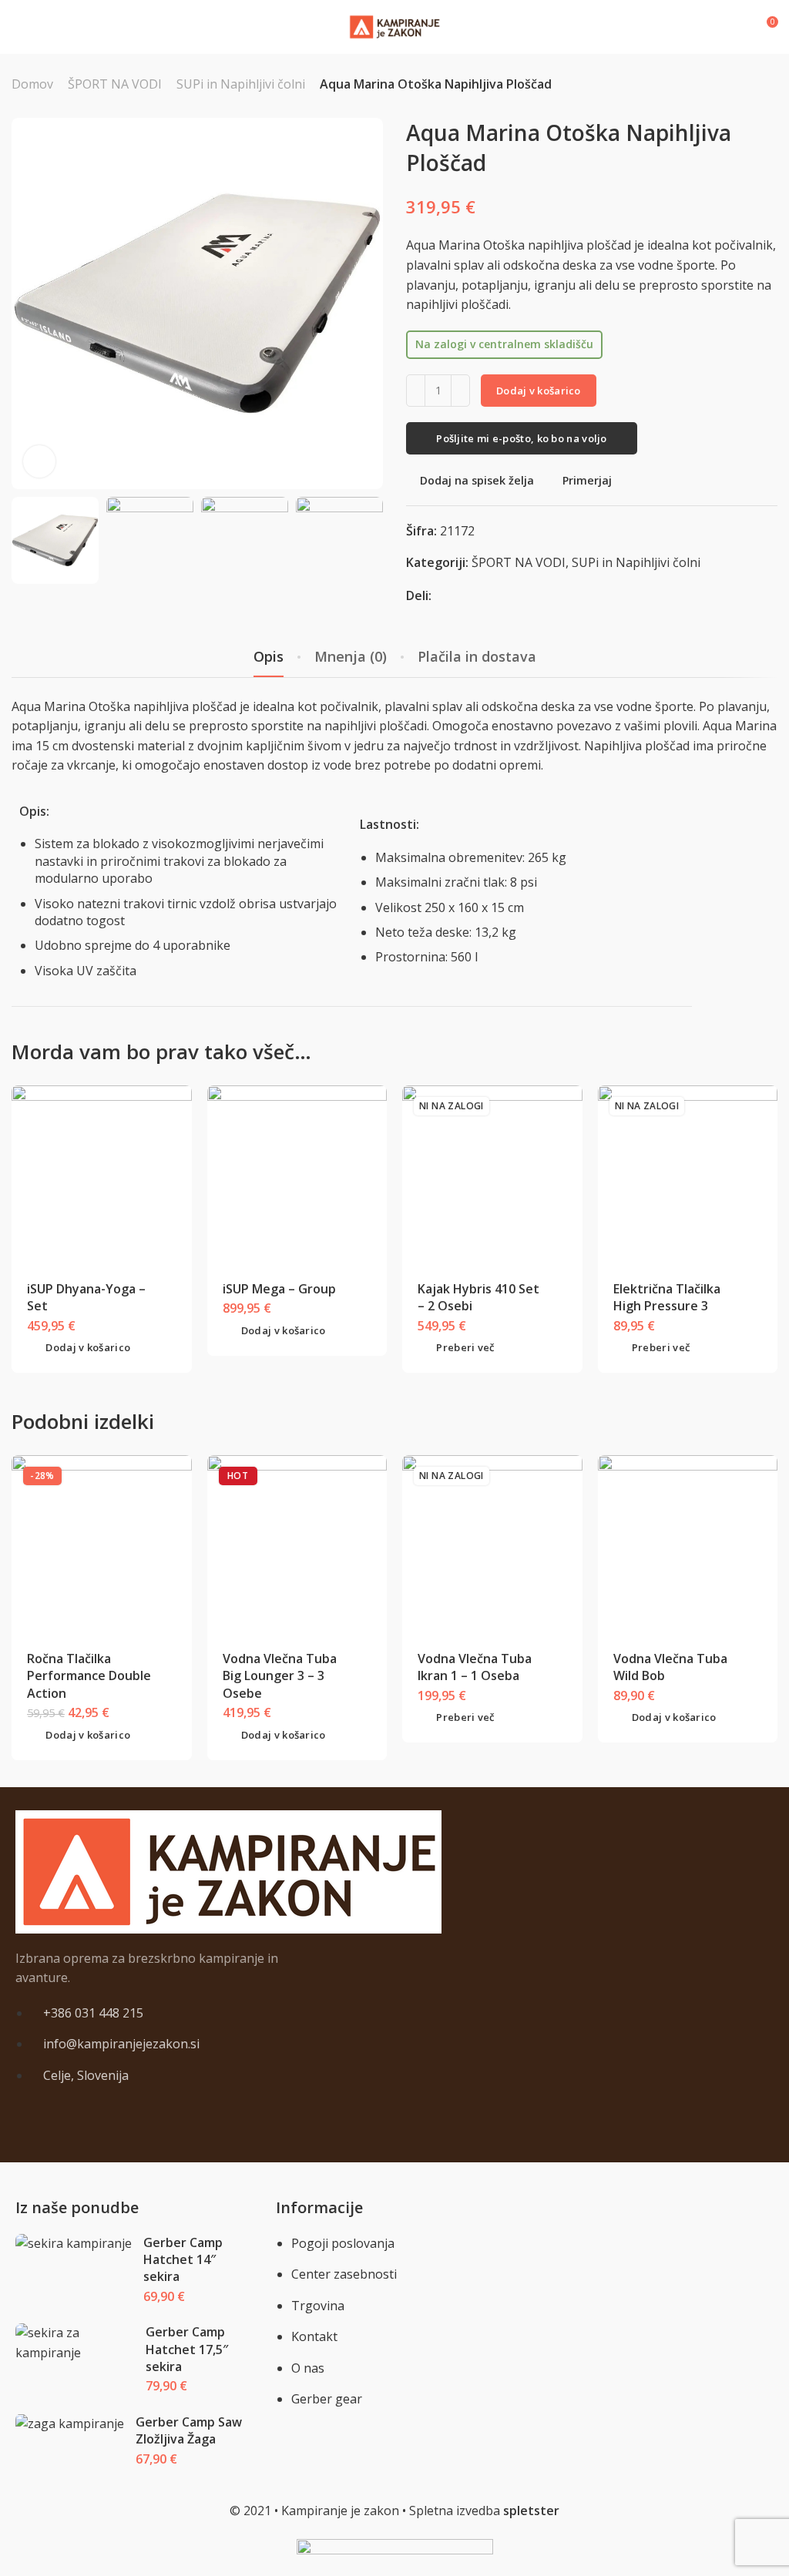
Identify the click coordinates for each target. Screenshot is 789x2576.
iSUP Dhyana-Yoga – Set (86, 1297)
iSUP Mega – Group (279, 1289)
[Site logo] (394, 27)
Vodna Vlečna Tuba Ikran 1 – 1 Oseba (475, 1667)
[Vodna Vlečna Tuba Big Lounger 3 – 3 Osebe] (297, 1545)
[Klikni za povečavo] (39, 461)
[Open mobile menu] (18, 27)
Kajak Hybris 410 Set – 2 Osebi (478, 1297)
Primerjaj (587, 480)
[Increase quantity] (460, 391)
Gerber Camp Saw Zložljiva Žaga (189, 2430)
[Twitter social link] (481, 595)
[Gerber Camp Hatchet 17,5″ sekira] (75, 2343)
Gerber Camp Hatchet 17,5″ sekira (187, 2349)
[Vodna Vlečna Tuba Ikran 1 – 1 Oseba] (492, 1545)
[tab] (269, 657)
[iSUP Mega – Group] (297, 1175)
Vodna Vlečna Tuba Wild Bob (670, 1667)
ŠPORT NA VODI (115, 84)
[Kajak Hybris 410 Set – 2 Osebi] (492, 1175)
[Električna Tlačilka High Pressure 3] (687, 1175)
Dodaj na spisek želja (477, 480)
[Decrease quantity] (416, 391)
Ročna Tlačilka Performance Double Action (89, 1676)
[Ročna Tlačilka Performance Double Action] (102, 1545)
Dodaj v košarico (539, 391)
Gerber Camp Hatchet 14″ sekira (183, 2260)
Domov (32, 84)
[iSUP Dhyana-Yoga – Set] (102, 1175)
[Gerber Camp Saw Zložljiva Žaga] (70, 2424)
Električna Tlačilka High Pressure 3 (667, 1297)
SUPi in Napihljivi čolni (241, 84)
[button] (79, 1348)
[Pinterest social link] (462, 595)
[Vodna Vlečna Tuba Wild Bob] (687, 1545)
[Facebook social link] (443, 595)
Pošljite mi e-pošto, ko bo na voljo (522, 438)
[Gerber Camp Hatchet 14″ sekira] (74, 2244)
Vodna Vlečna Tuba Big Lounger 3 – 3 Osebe (280, 1676)
